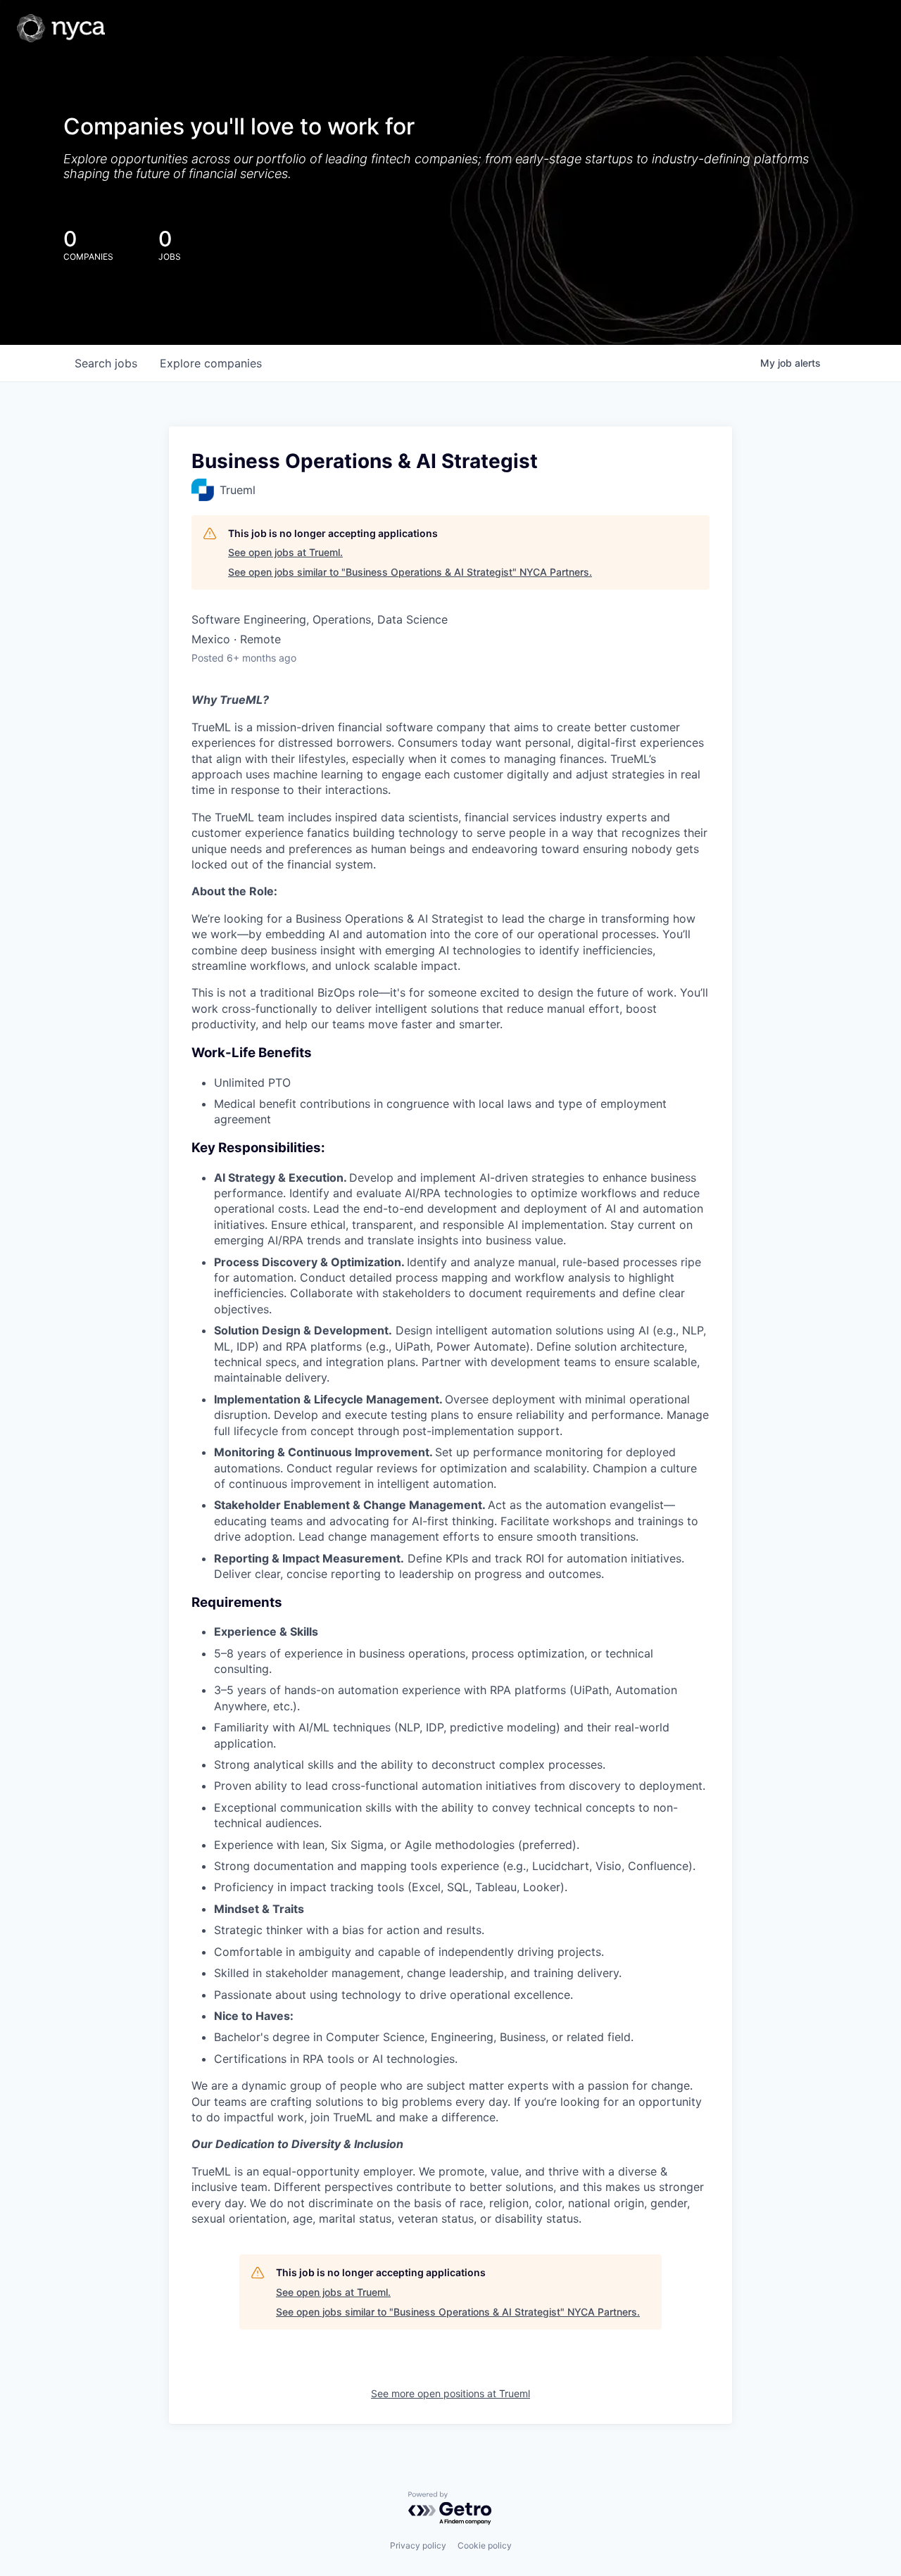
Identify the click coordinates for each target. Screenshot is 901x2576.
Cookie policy (485, 2545)
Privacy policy (418, 2545)
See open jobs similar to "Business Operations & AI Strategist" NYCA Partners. (410, 572)
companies (211, 363)
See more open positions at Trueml (450, 2393)
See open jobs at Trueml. (285, 552)
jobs (106, 363)
